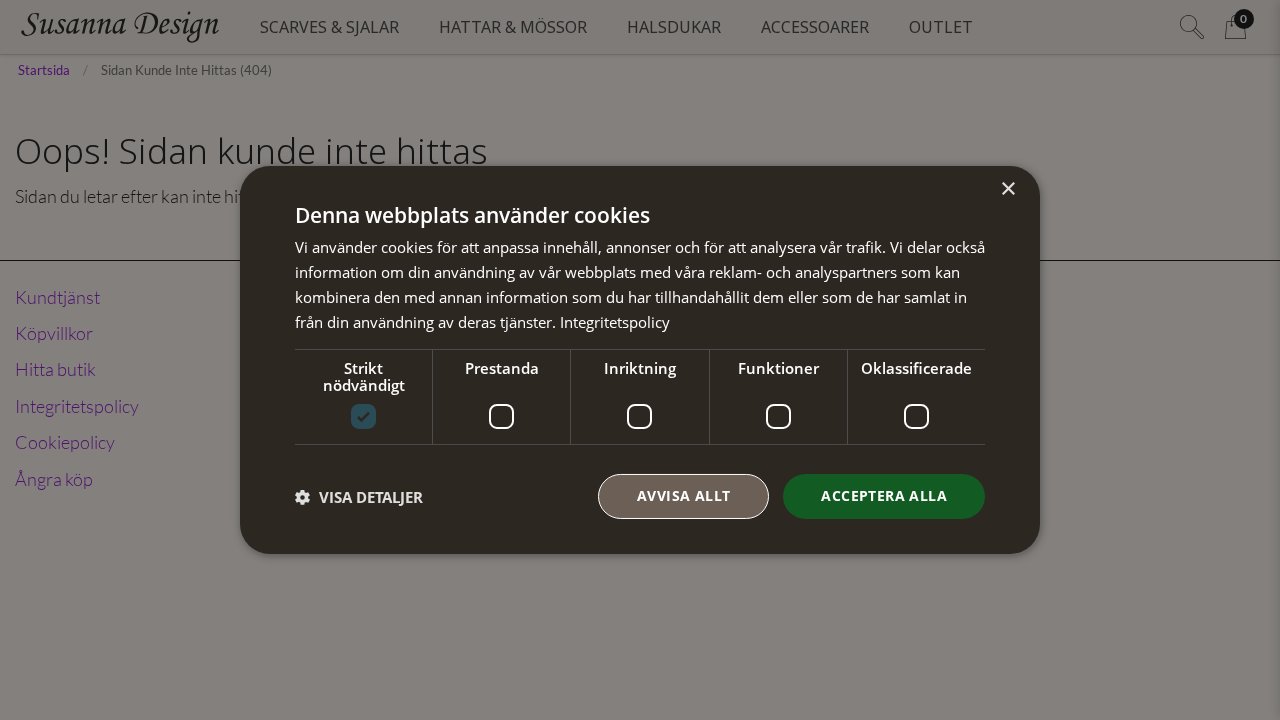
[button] (359, 497)
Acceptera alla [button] (884, 495)
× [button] (1007, 189)
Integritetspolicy (615, 322)
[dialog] (640, 360)
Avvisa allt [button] (683, 495)
